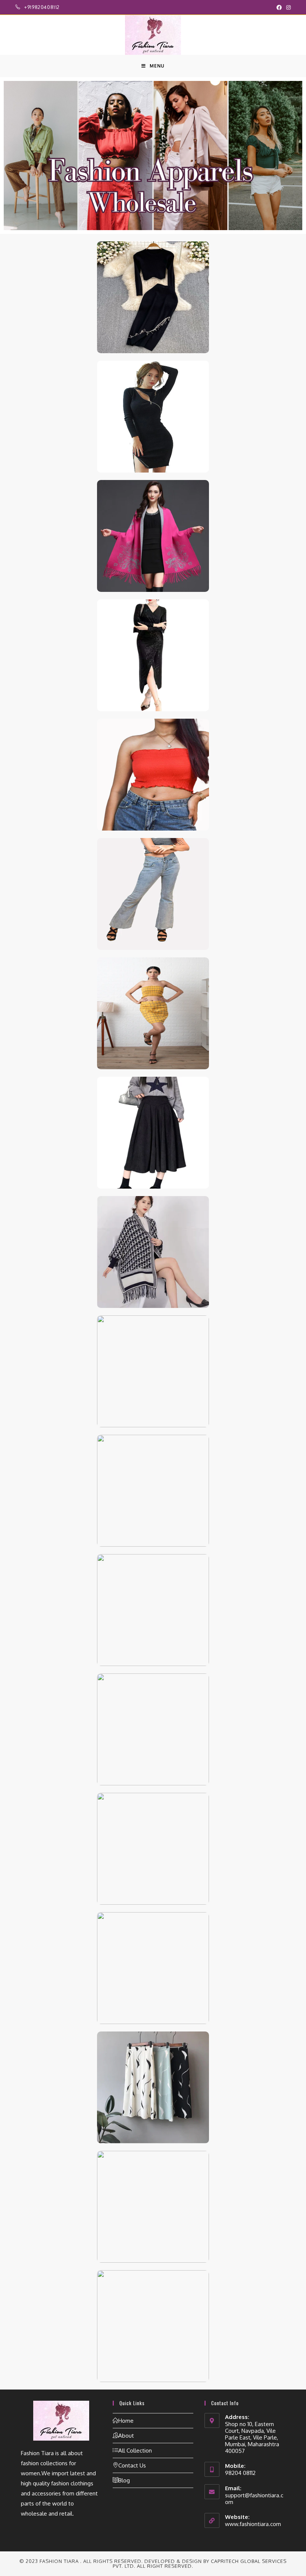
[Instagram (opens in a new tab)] (287, 7)
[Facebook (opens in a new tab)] (279, 7)
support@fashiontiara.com (254, 2499)
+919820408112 (42, 7)
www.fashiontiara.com (253, 2524)
